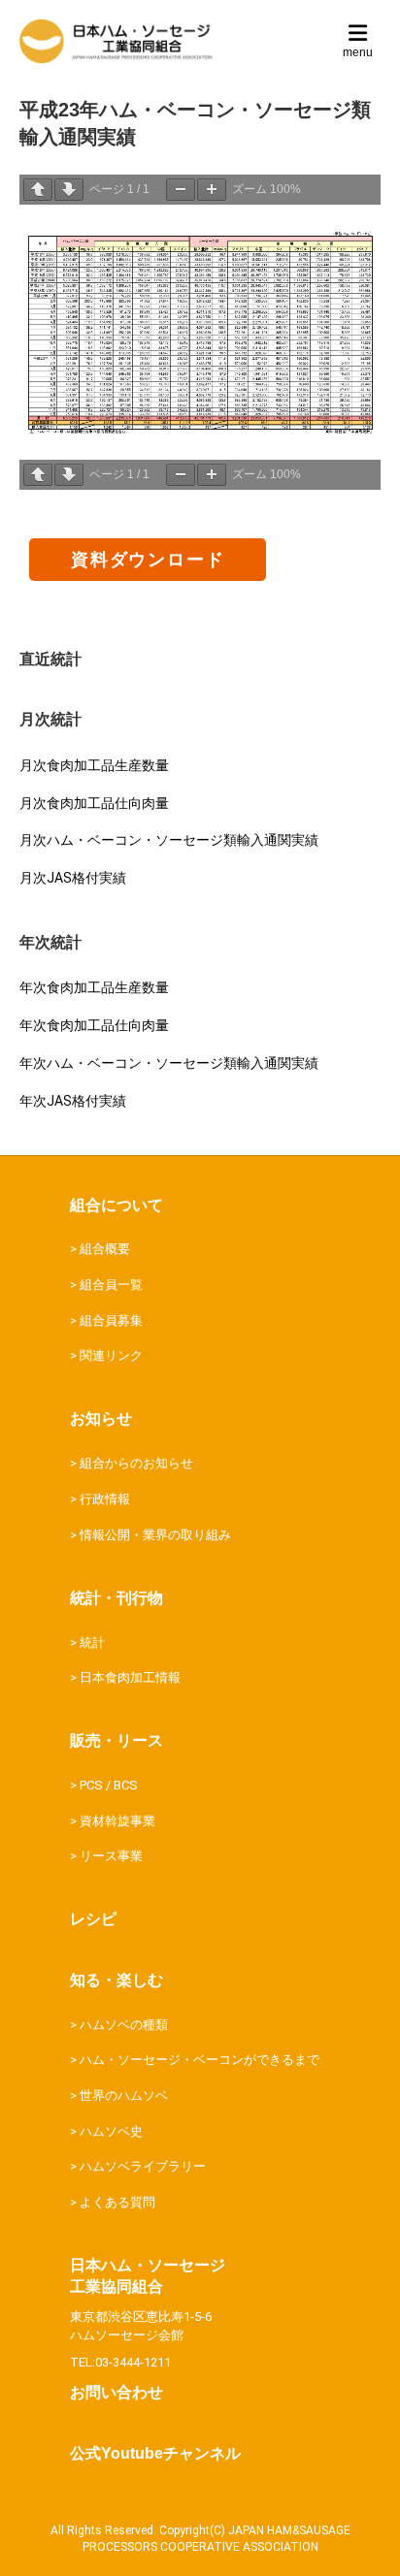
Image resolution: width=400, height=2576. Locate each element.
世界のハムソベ (124, 2095)
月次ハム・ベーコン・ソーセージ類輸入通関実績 (169, 840)
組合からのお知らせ (136, 1463)
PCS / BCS (109, 1785)
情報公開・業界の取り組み (155, 1535)
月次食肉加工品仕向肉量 (94, 803)
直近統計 (50, 659)
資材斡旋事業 (117, 1821)
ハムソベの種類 (124, 2025)
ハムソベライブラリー (143, 2166)
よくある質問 (117, 2202)
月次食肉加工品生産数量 (94, 765)
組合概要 (105, 1249)
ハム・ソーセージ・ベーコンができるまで (200, 2060)
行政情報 (105, 1499)
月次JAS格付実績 (73, 878)
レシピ (93, 1919)
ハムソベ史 (111, 2131)
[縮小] (181, 190)
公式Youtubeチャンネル (155, 2453)
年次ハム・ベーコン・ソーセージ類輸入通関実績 (169, 1063)
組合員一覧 (111, 1285)
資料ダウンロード (148, 559)
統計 (92, 1642)
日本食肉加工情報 (130, 1677)
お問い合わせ (117, 2392)
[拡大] (212, 190)
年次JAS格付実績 (73, 1101)
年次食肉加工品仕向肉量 (94, 1025)
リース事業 (111, 1856)
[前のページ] (38, 190)
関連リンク (111, 1355)
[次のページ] (69, 190)
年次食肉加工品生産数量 (94, 987)
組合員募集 (111, 1320)
